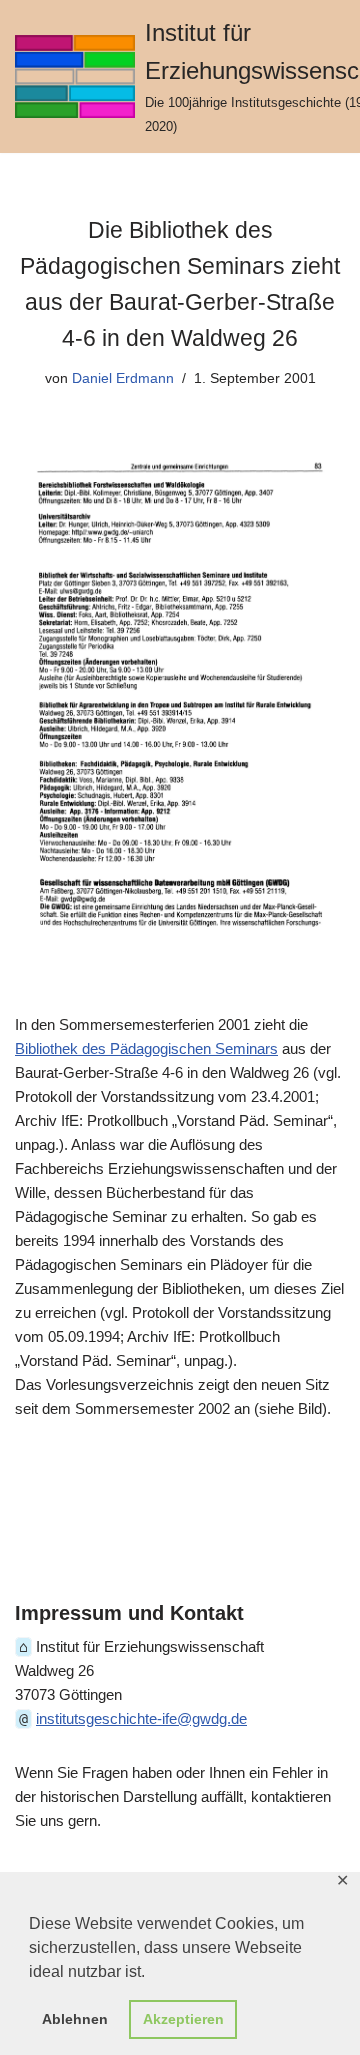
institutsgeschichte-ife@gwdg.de (141, 1718)
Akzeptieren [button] (183, 2019)
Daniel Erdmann (123, 378)
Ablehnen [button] (75, 2019)
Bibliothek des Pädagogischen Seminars (146, 1048)
